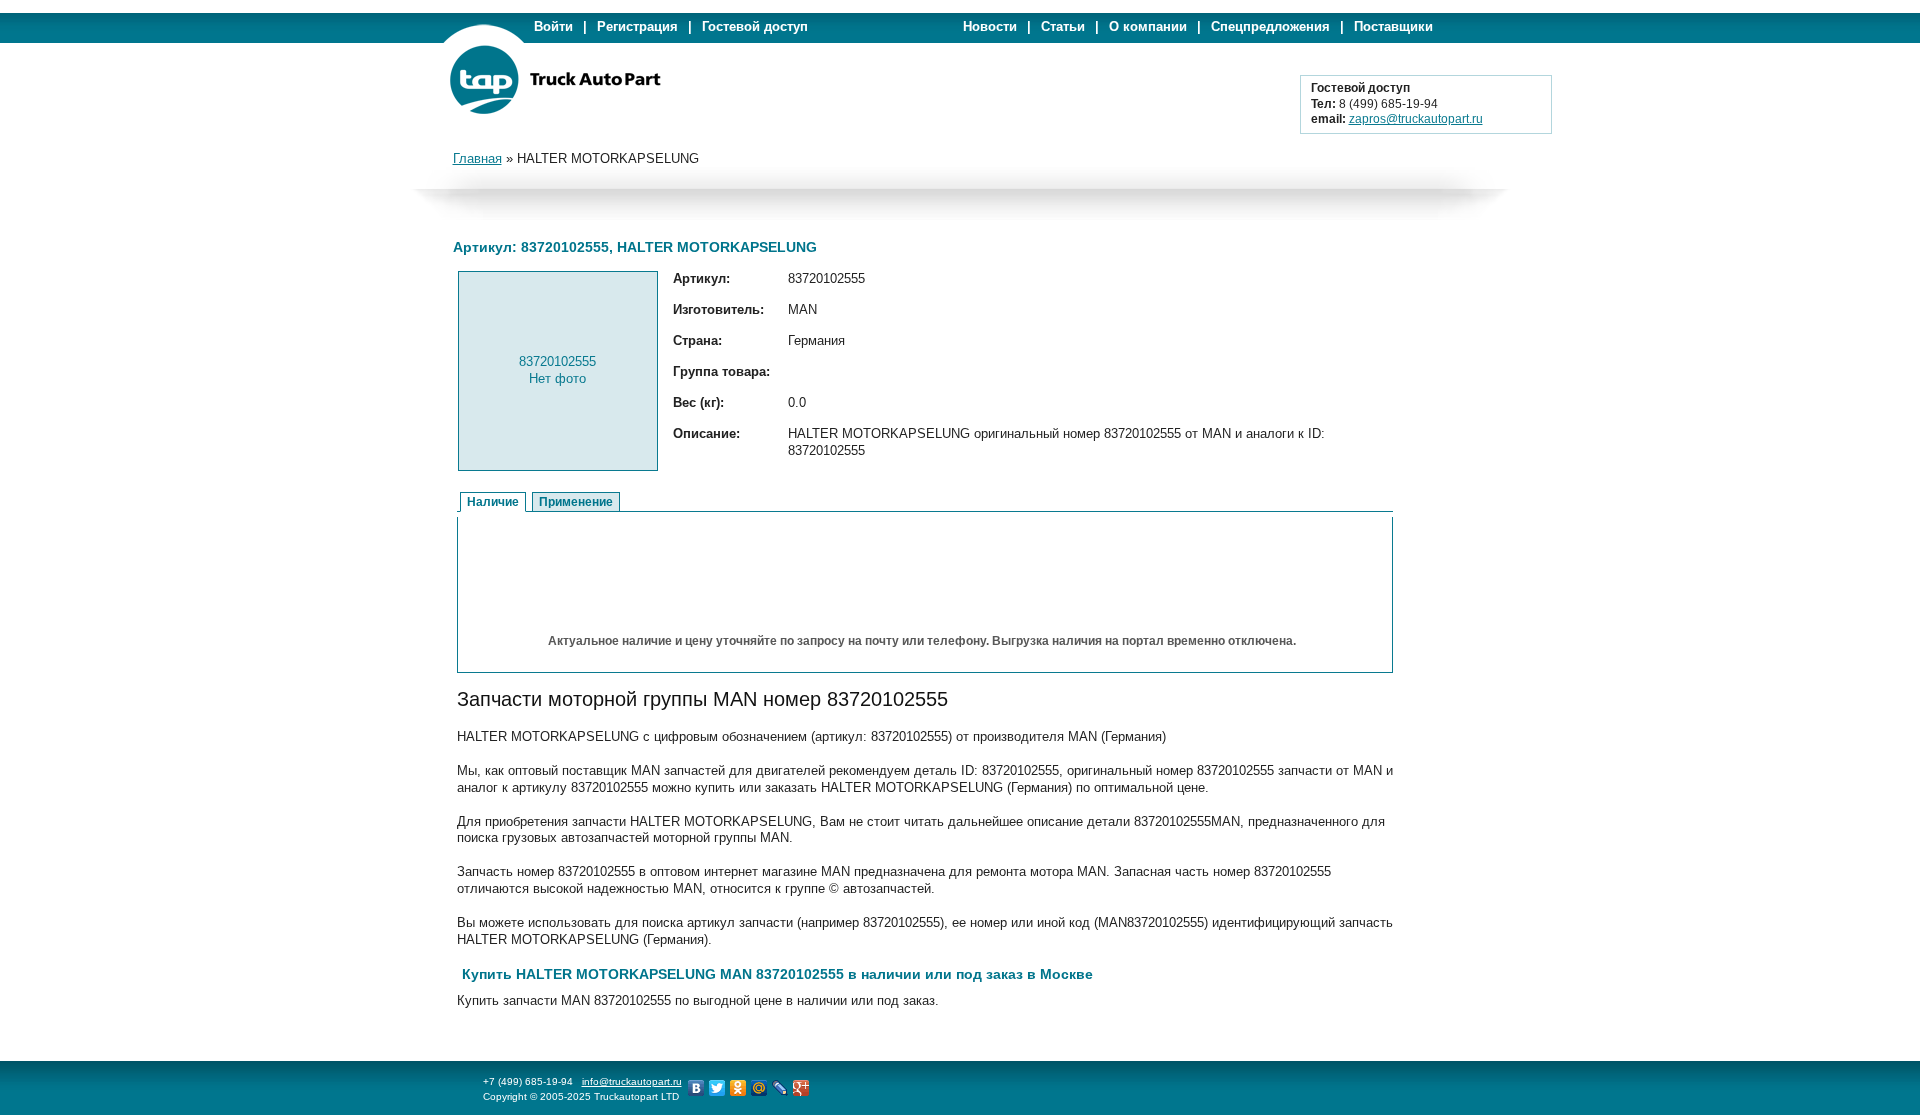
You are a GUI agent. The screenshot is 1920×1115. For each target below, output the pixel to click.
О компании (1148, 26)
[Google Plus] (801, 1088)
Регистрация (637, 26)
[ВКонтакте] (696, 1088)
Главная (477, 158)
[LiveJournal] (780, 1088)
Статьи (1063, 26)
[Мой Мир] (759, 1088)
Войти (553, 26)
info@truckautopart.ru (632, 1081)
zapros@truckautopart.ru (1416, 119)
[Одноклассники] (738, 1088)
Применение (576, 502)
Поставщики (1393, 26)
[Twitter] (717, 1088)
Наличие (493, 502)
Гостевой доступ (755, 26)
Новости (990, 26)
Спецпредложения (1270, 26)
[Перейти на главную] (555, 110)
